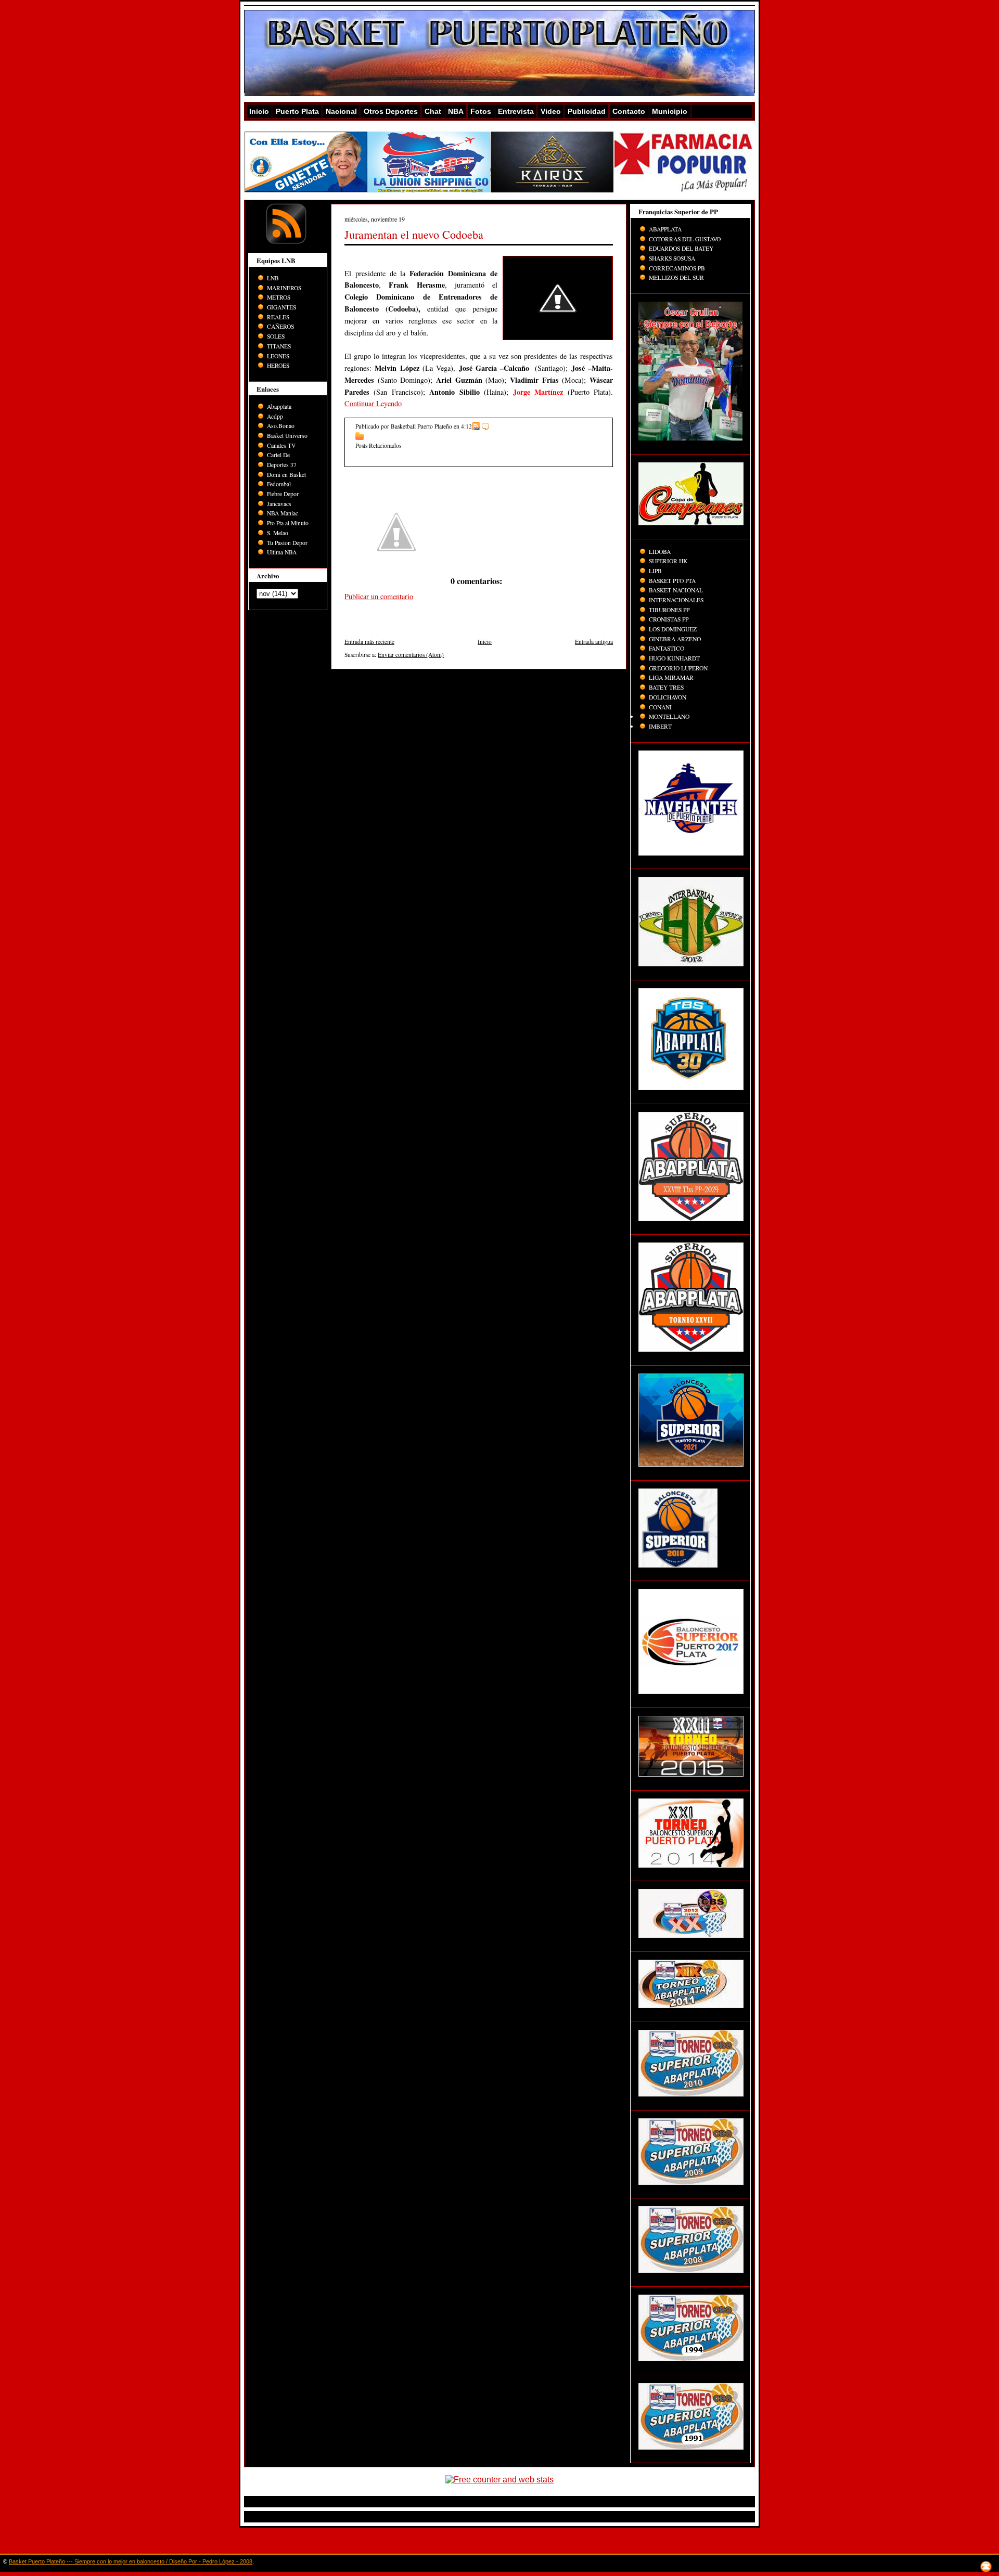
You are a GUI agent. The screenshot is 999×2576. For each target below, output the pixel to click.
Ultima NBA (282, 552)
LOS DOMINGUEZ (673, 629)
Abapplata (279, 406)
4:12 (466, 426)
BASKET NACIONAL (676, 590)
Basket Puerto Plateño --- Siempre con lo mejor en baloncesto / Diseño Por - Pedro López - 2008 (131, 2561)
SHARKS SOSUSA (672, 258)
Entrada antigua (594, 642)
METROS (279, 297)
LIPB (655, 571)
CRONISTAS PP (669, 619)
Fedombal (279, 484)
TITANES (279, 346)
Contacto (629, 111)
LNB (273, 278)
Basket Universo (287, 436)
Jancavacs (279, 504)
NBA (456, 111)
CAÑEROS (280, 326)
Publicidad (587, 111)
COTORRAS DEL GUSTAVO (685, 239)
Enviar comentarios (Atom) (411, 655)
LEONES (278, 356)
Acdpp (275, 416)
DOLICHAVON (668, 697)
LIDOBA (660, 552)
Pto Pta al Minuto (288, 523)
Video (551, 111)
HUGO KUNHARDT (674, 658)
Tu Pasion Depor (287, 543)
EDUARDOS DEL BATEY (681, 248)
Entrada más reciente (369, 642)
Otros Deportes (391, 111)
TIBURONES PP (669, 610)
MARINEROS (284, 288)
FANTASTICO (667, 648)
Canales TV (281, 445)
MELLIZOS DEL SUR (676, 277)
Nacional (341, 111)
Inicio (259, 111)
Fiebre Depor (283, 494)
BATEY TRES (666, 687)
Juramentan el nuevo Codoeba (414, 234)
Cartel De (278, 455)
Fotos (481, 111)
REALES (278, 317)
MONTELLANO (669, 716)
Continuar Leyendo (373, 403)
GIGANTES (281, 307)
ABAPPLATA (665, 229)
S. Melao (278, 533)
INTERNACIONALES (676, 600)
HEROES (278, 365)
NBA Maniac (283, 513)
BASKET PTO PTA (672, 581)
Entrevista (516, 111)
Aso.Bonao (281, 426)
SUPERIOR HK (668, 561)
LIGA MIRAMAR (671, 677)
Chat (433, 111)
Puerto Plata (297, 111)
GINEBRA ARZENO (675, 639)
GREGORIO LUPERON (678, 668)
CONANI (660, 707)
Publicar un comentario (379, 596)
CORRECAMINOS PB (677, 268)
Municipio (670, 111)
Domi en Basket (286, 475)
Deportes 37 (282, 465)
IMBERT (660, 726)
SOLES (276, 336)
